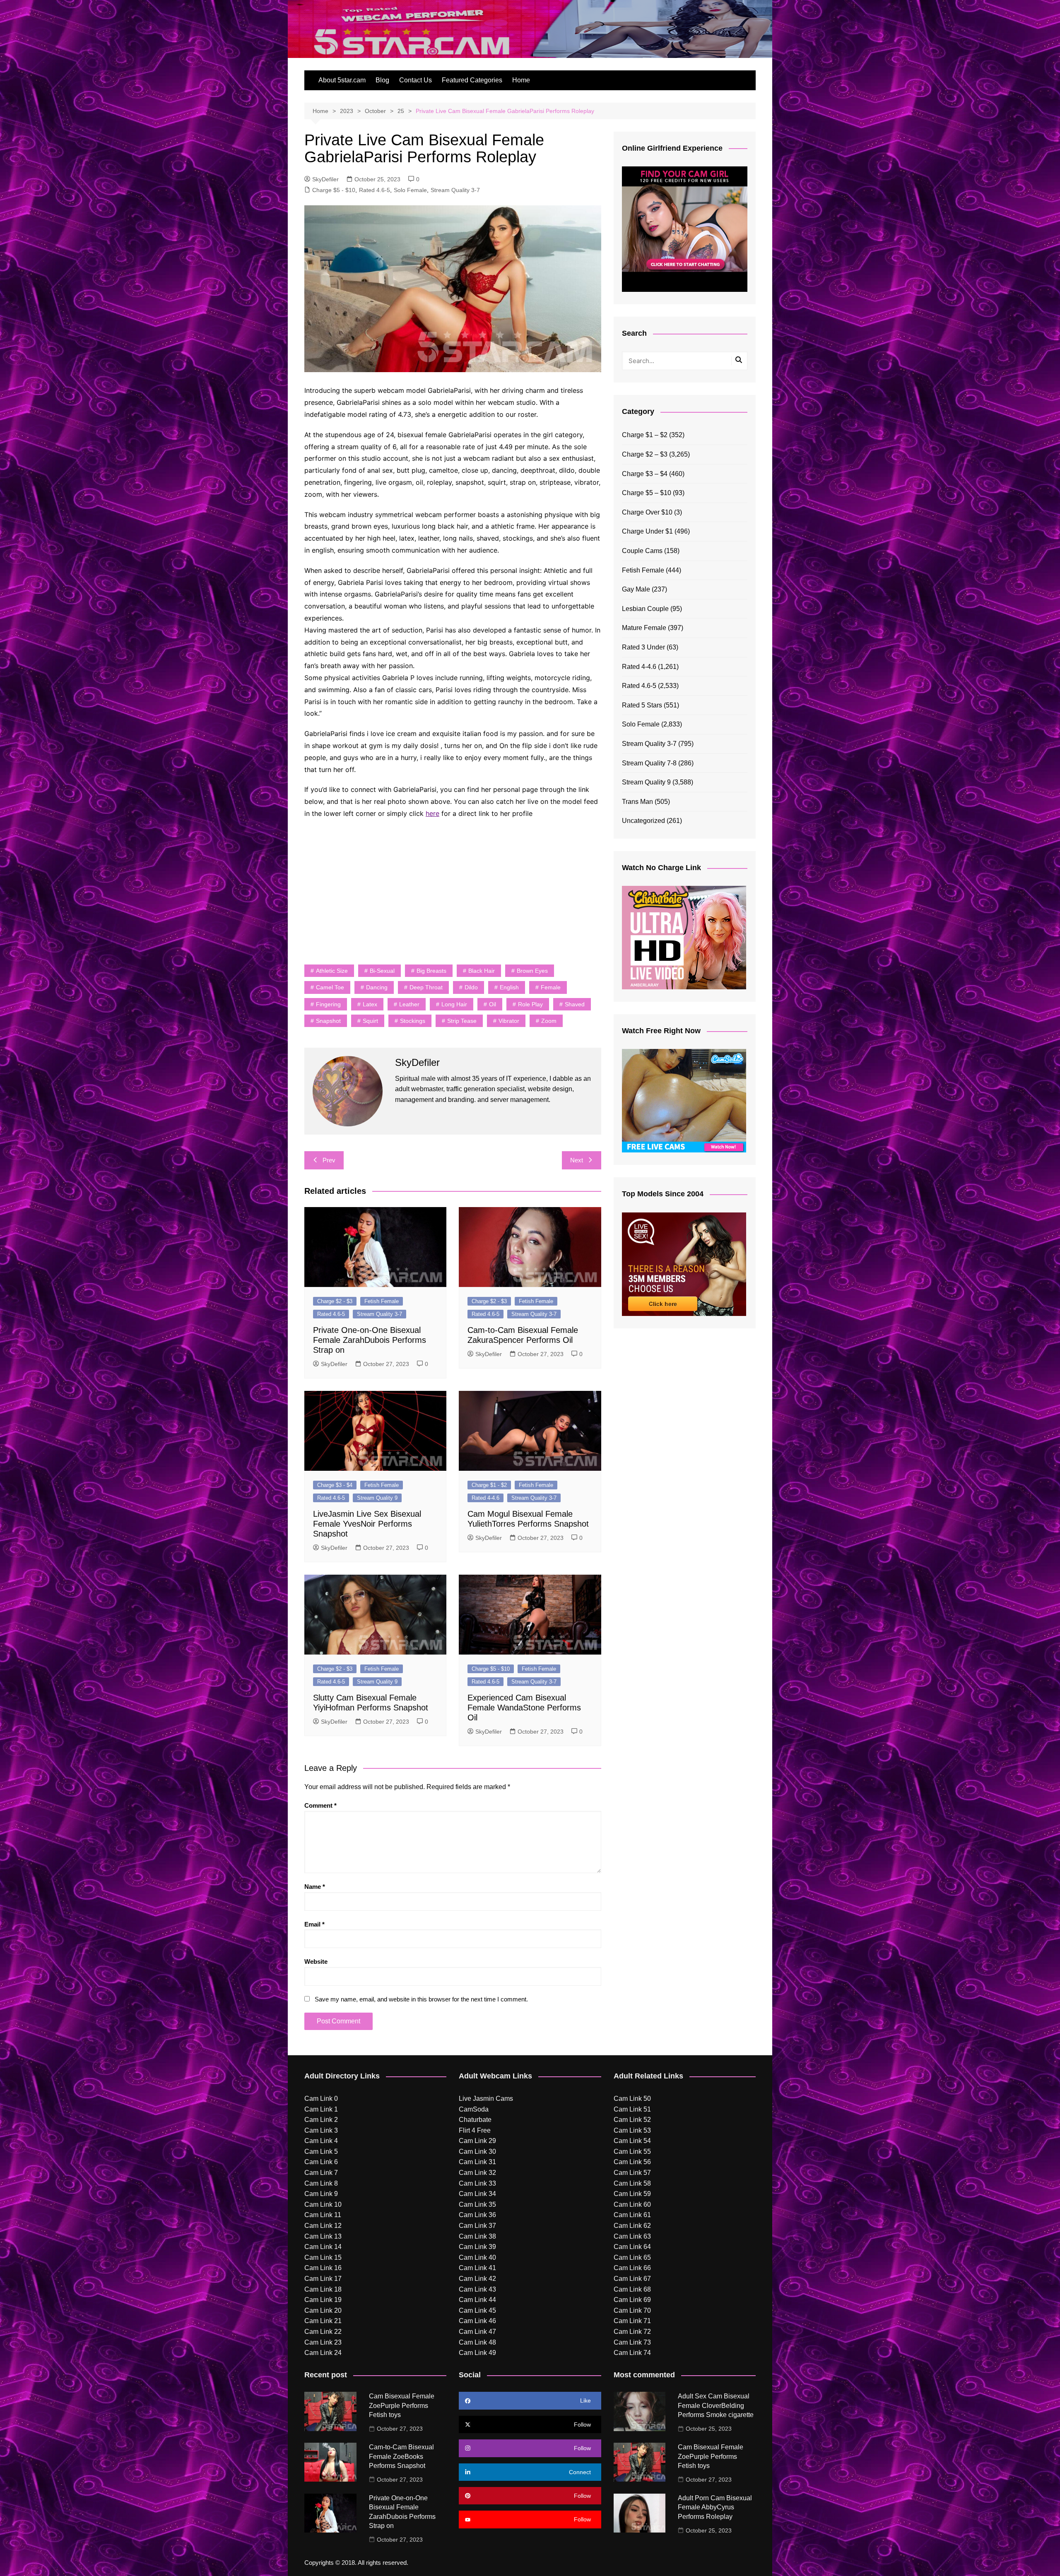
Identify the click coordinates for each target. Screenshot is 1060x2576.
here (432, 813)
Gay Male (636, 589)
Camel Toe (330, 987)
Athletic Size (332, 971)
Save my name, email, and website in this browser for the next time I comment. (421, 1999)
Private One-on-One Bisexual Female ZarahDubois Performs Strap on (370, 1340)
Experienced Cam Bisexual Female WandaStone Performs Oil (524, 1708)
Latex (370, 1004)
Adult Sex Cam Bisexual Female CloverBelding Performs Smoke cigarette (716, 2405)
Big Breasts (431, 971)
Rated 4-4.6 (485, 1498)
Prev (329, 1160)
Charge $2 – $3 (645, 454)
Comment (320, 1805)
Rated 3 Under (643, 647)
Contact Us (416, 80)
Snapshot (328, 1021)
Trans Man (637, 802)
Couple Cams (642, 551)
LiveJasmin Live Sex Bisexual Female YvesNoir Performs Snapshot (367, 1524)
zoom (549, 1021)
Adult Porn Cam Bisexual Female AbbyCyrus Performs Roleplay (715, 2507)
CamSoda (474, 2109)
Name (315, 1887)
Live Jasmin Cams (486, 2099)
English (509, 987)
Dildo (471, 987)
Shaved (575, 1004)
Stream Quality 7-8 (649, 763)
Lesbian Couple (645, 609)
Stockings (413, 1021)
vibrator (509, 1021)
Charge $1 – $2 (645, 435)
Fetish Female (382, 1301)
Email (314, 1924)
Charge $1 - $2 (489, 1485)
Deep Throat (426, 987)
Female (551, 987)
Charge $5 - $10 (334, 190)
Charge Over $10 (647, 512)
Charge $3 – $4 (645, 474)
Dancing (377, 987)
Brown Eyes (532, 971)
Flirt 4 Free (475, 2130)
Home (521, 80)
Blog (382, 80)
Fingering (328, 1004)
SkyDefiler (325, 179)
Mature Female (644, 628)
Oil (493, 1004)
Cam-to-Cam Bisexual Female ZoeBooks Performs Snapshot (401, 2456)
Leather (409, 1004)
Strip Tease (462, 1021)
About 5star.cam (342, 80)
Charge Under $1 (647, 531)
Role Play (530, 1004)
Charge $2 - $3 (335, 1301)
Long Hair (454, 1004)
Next (577, 1160)
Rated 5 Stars (642, 705)
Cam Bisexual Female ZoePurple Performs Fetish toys (402, 2405)
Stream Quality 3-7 (455, 190)
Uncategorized (643, 821)
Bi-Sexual (382, 971)
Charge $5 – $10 (647, 493)
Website (316, 1961)
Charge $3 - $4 (335, 1485)
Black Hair (482, 971)
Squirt (370, 1021)
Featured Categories (472, 80)
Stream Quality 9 (377, 1498)
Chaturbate (475, 2120)
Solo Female (410, 190)
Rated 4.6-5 (375, 190)
